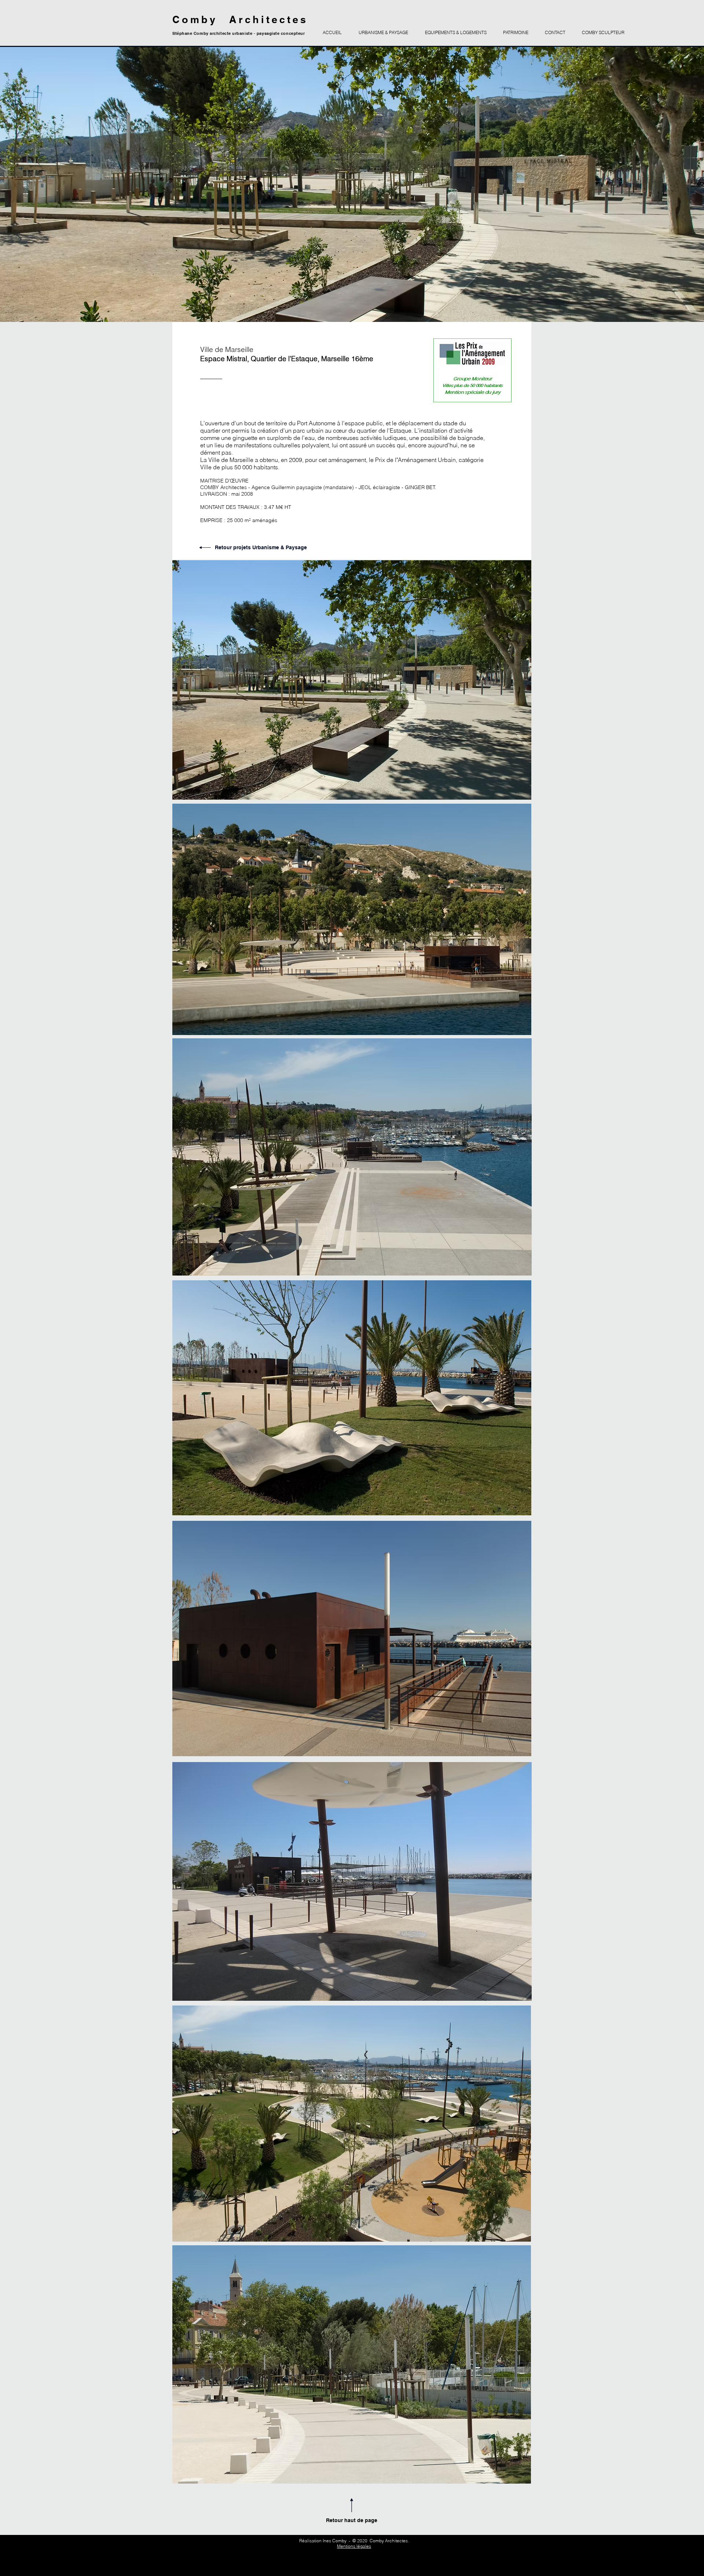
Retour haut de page (352, 2520)
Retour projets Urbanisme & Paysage (261, 547)
